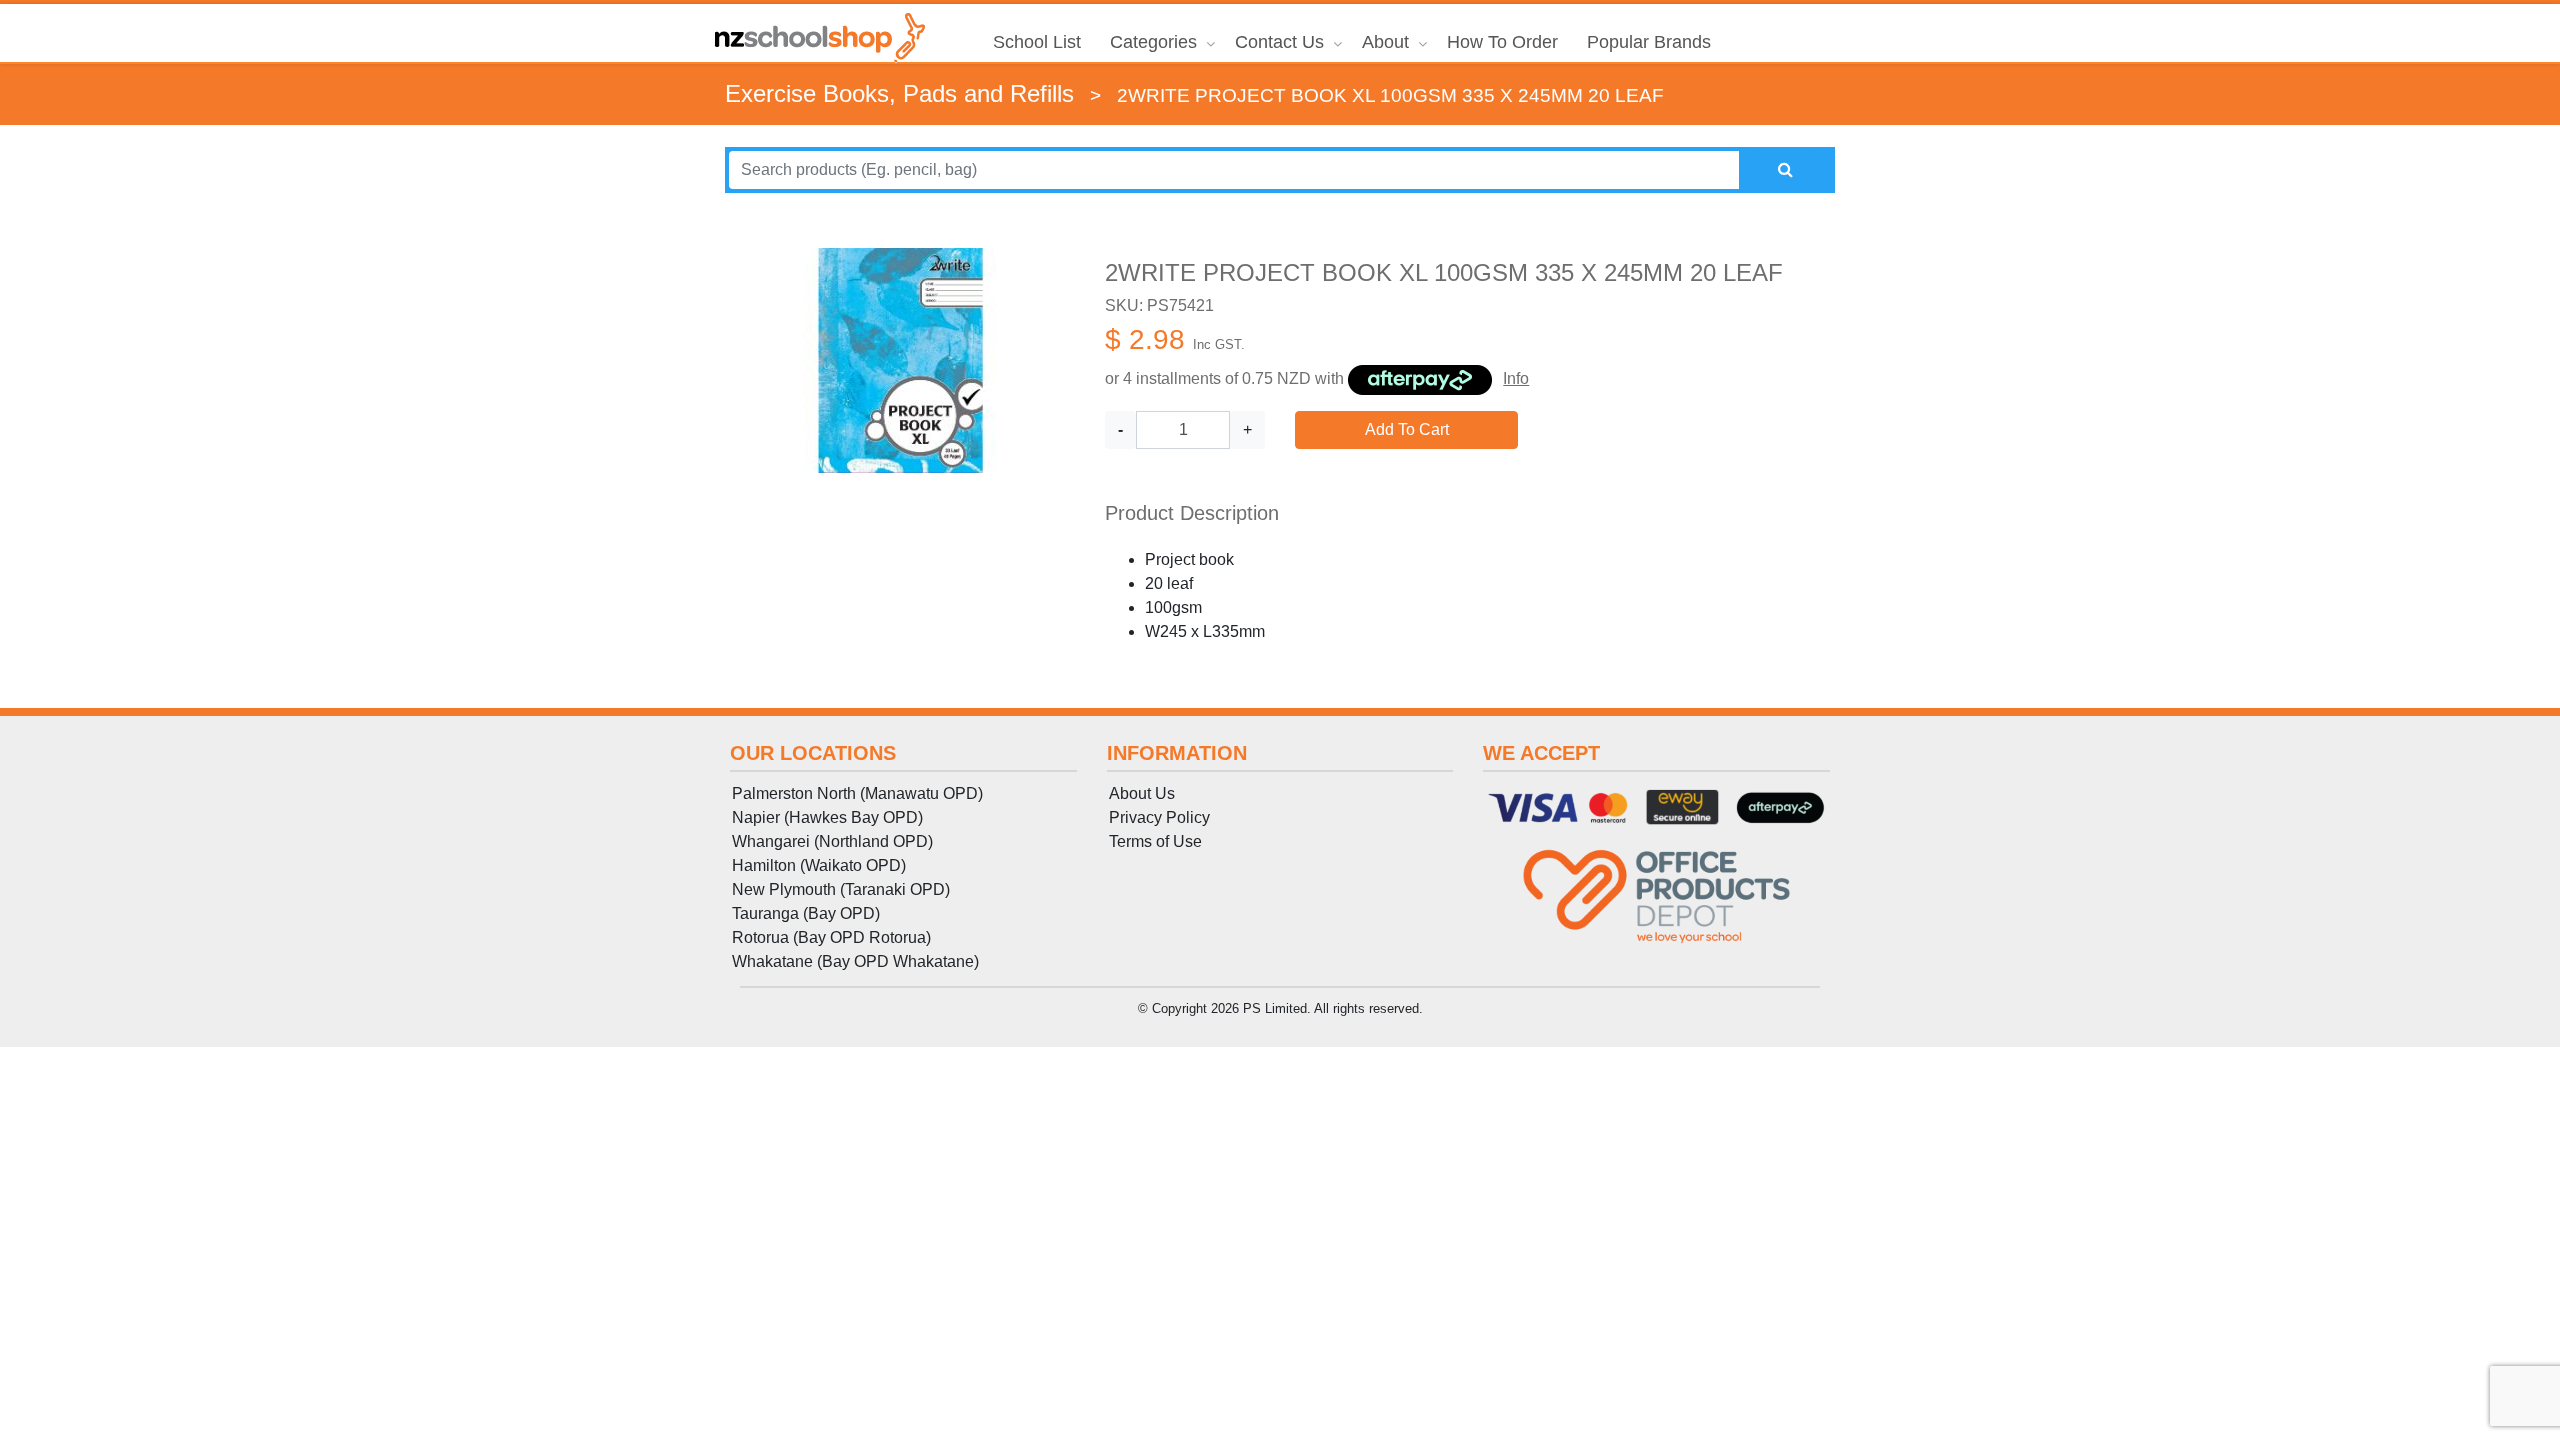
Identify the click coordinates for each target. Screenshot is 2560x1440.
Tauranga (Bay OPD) (806, 913)
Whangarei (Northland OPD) (832, 841)
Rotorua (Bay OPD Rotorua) (831, 937)
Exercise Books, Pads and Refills (899, 93)
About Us (1142, 793)
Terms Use (1155, 841)
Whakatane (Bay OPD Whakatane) (855, 961)
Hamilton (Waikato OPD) (819, 865)
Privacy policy (1159, 817)
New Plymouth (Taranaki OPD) (841, 889)
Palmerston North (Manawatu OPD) (857, 793)
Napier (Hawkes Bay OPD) (827, 817)
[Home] (820, 38)
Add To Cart (1407, 429)
